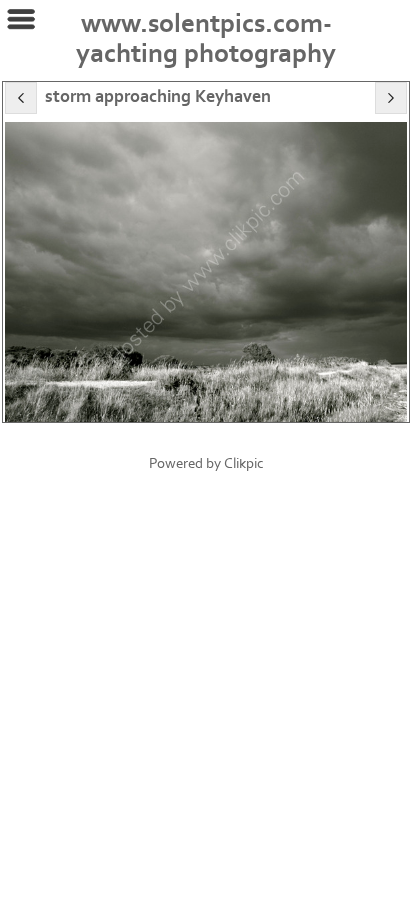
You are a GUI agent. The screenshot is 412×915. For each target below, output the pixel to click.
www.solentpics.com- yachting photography (206, 39)
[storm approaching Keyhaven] (206, 271)
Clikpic (244, 463)
